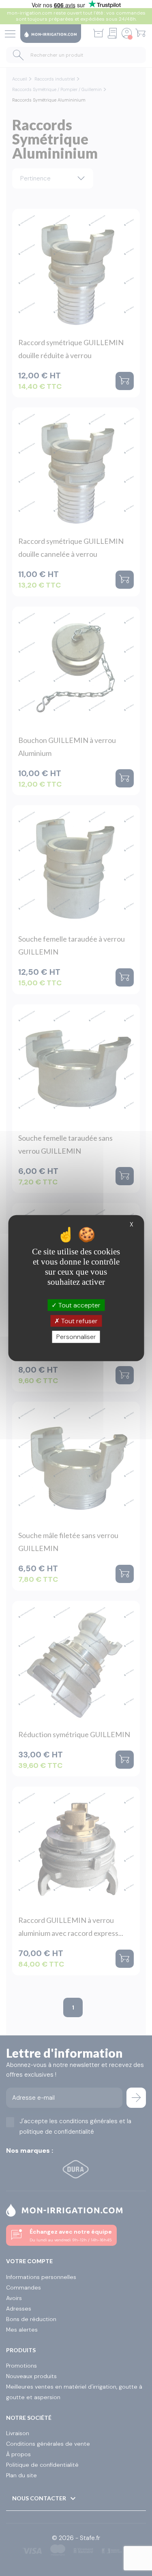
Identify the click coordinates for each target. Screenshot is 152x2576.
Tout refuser (79, 1321)
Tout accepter (79, 1305)
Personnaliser (76, 1337)
